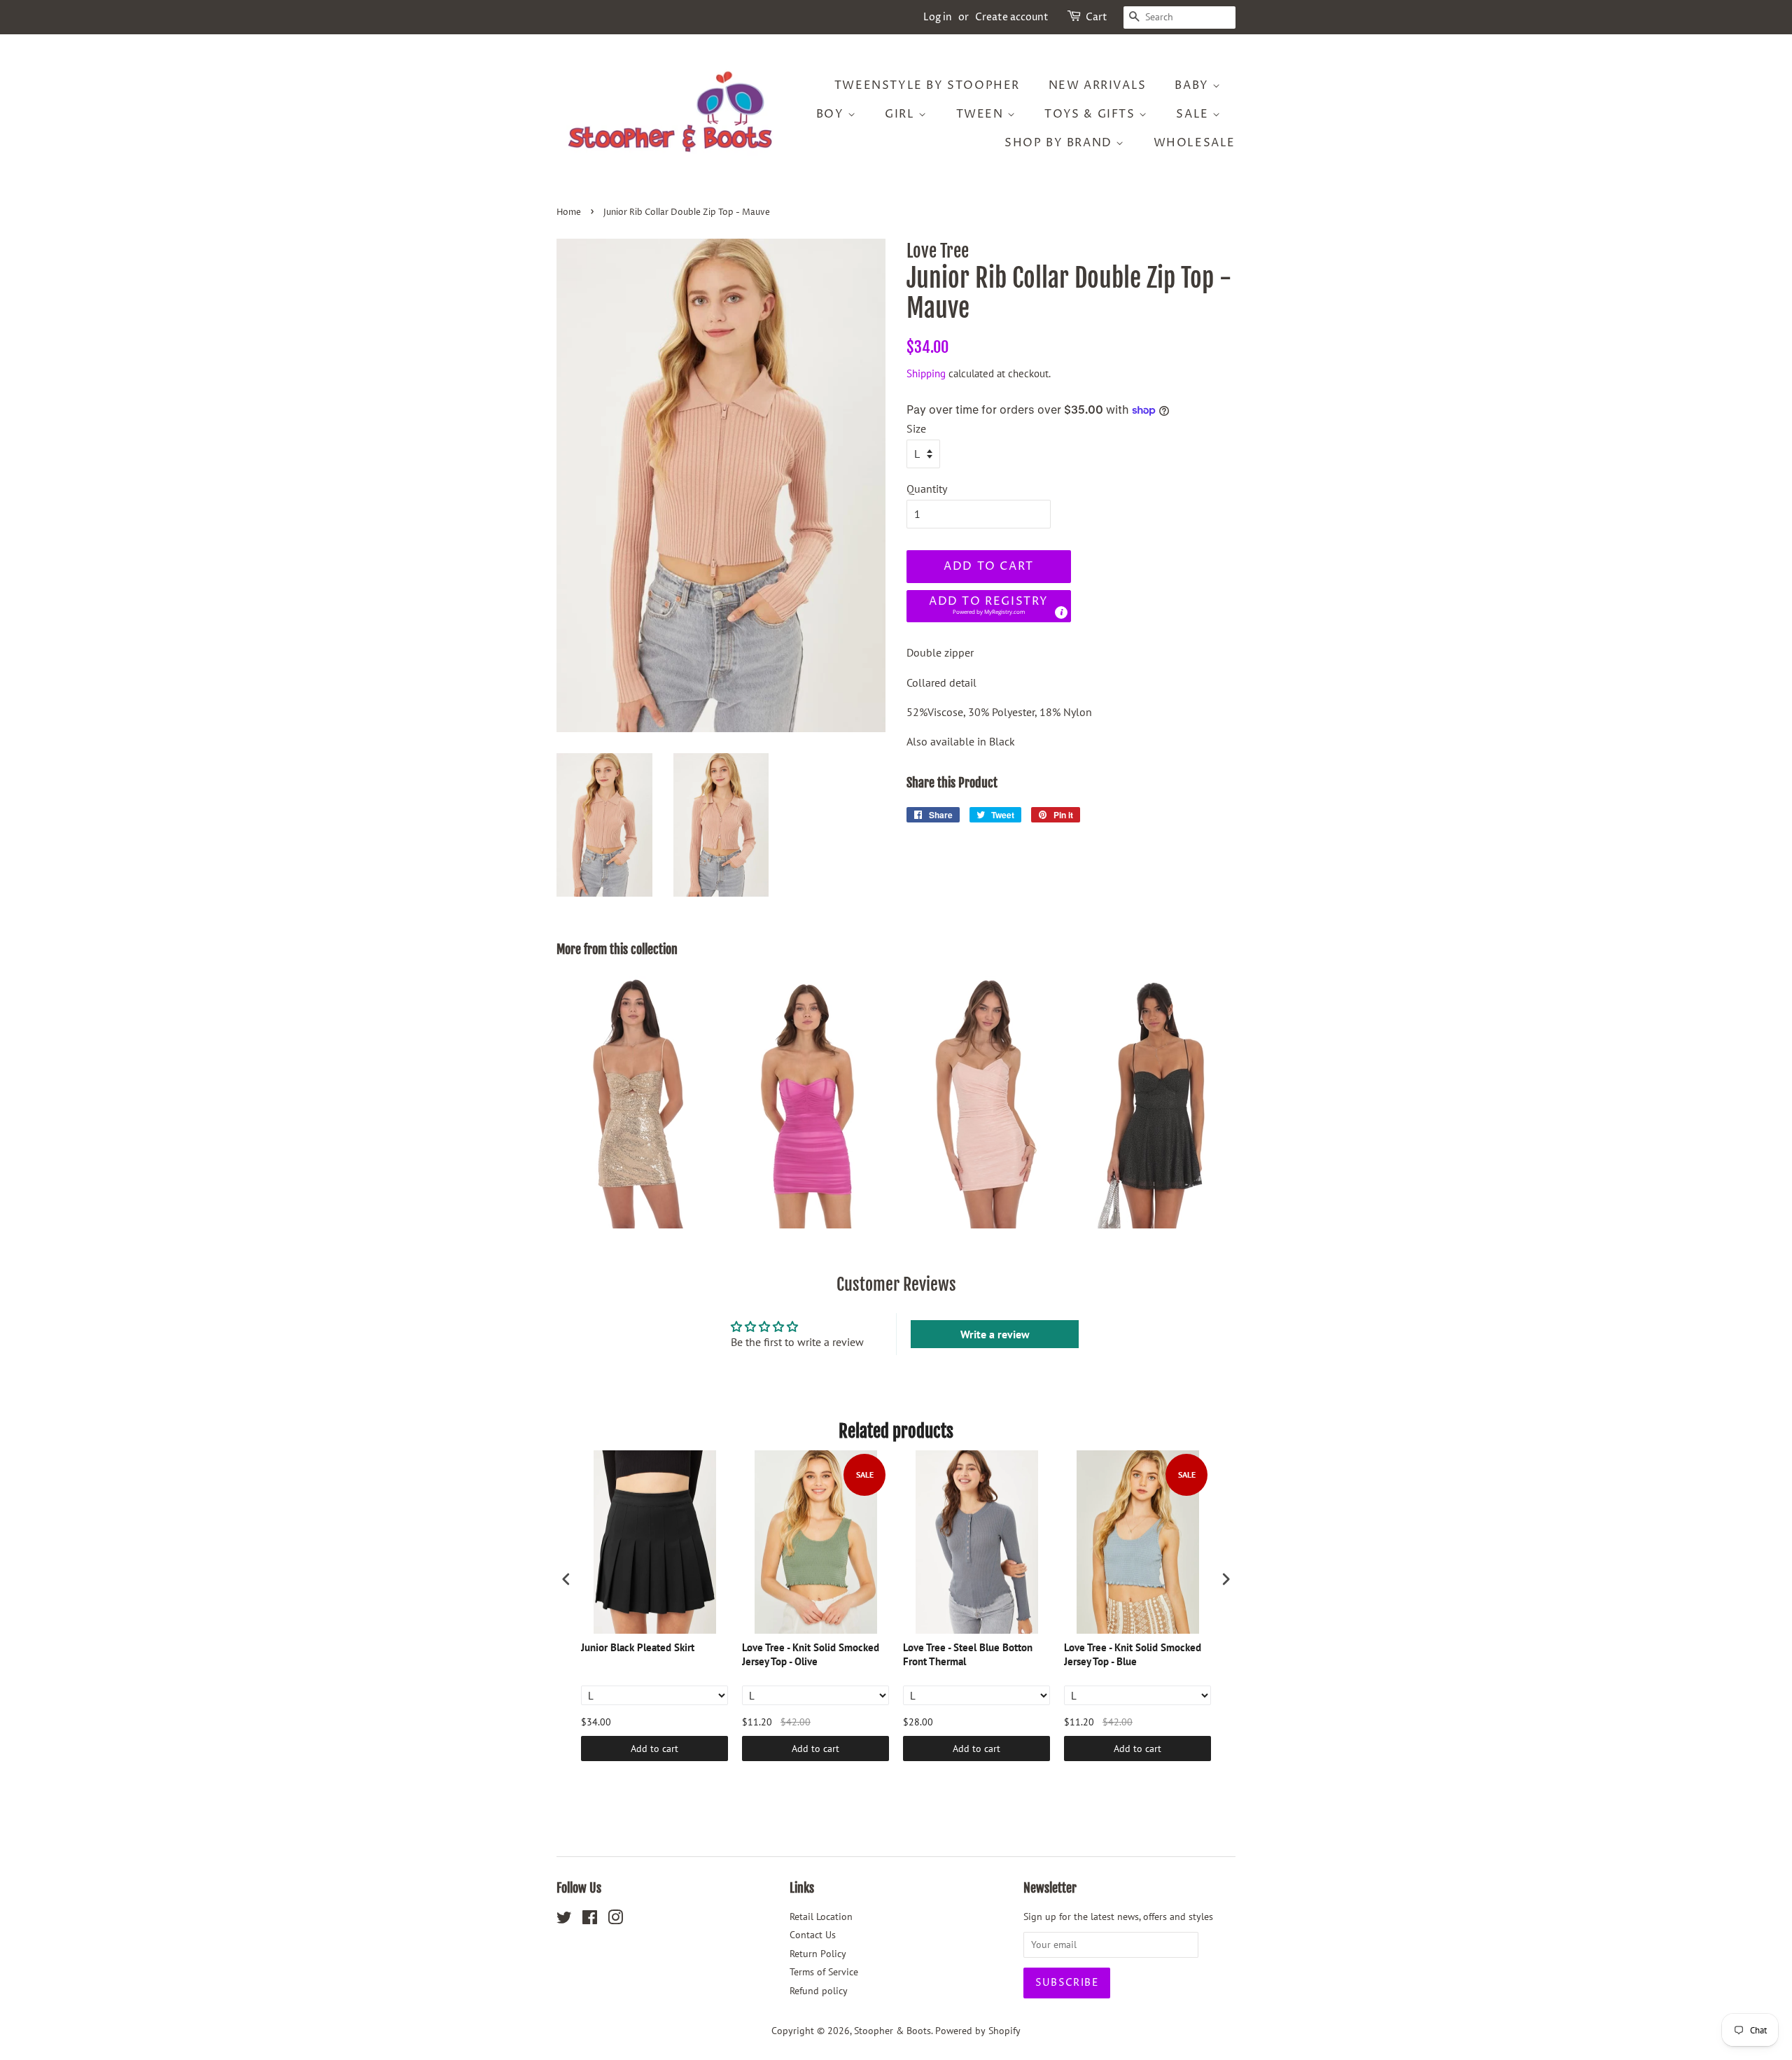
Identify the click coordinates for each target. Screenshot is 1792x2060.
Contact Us (813, 1935)
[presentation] (566, 1579)
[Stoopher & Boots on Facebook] (590, 1920)
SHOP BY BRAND (1060, 143)
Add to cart (654, 1749)
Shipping (926, 373)
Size (916, 428)
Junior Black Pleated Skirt (638, 1647)
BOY (832, 114)
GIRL (902, 114)
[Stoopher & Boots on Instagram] (615, 1920)
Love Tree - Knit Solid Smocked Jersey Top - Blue (1133, 1654)
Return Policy (818, 1954)
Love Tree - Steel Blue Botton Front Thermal (968, 1654)
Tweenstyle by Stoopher (927, 85)
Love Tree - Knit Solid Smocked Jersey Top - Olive (811, 1654)
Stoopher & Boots (892, 2031)
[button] (989, 607)
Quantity (927, 489)
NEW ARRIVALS (1098, 85)
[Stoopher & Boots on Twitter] (564, 1920)
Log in (938, 17)
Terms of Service (824, 1972)
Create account (1012, 17)
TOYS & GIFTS (1092, 114)
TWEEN (982, 114)
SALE (1194, 114)
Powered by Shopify (978, 2031)
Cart (1097, 17)
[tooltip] (1061, 612)
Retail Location (821, 1917)
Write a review (995, 1334)
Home (569, 212)
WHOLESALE (1195, 143)
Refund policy (819, 1991)
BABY (1193, 85)
